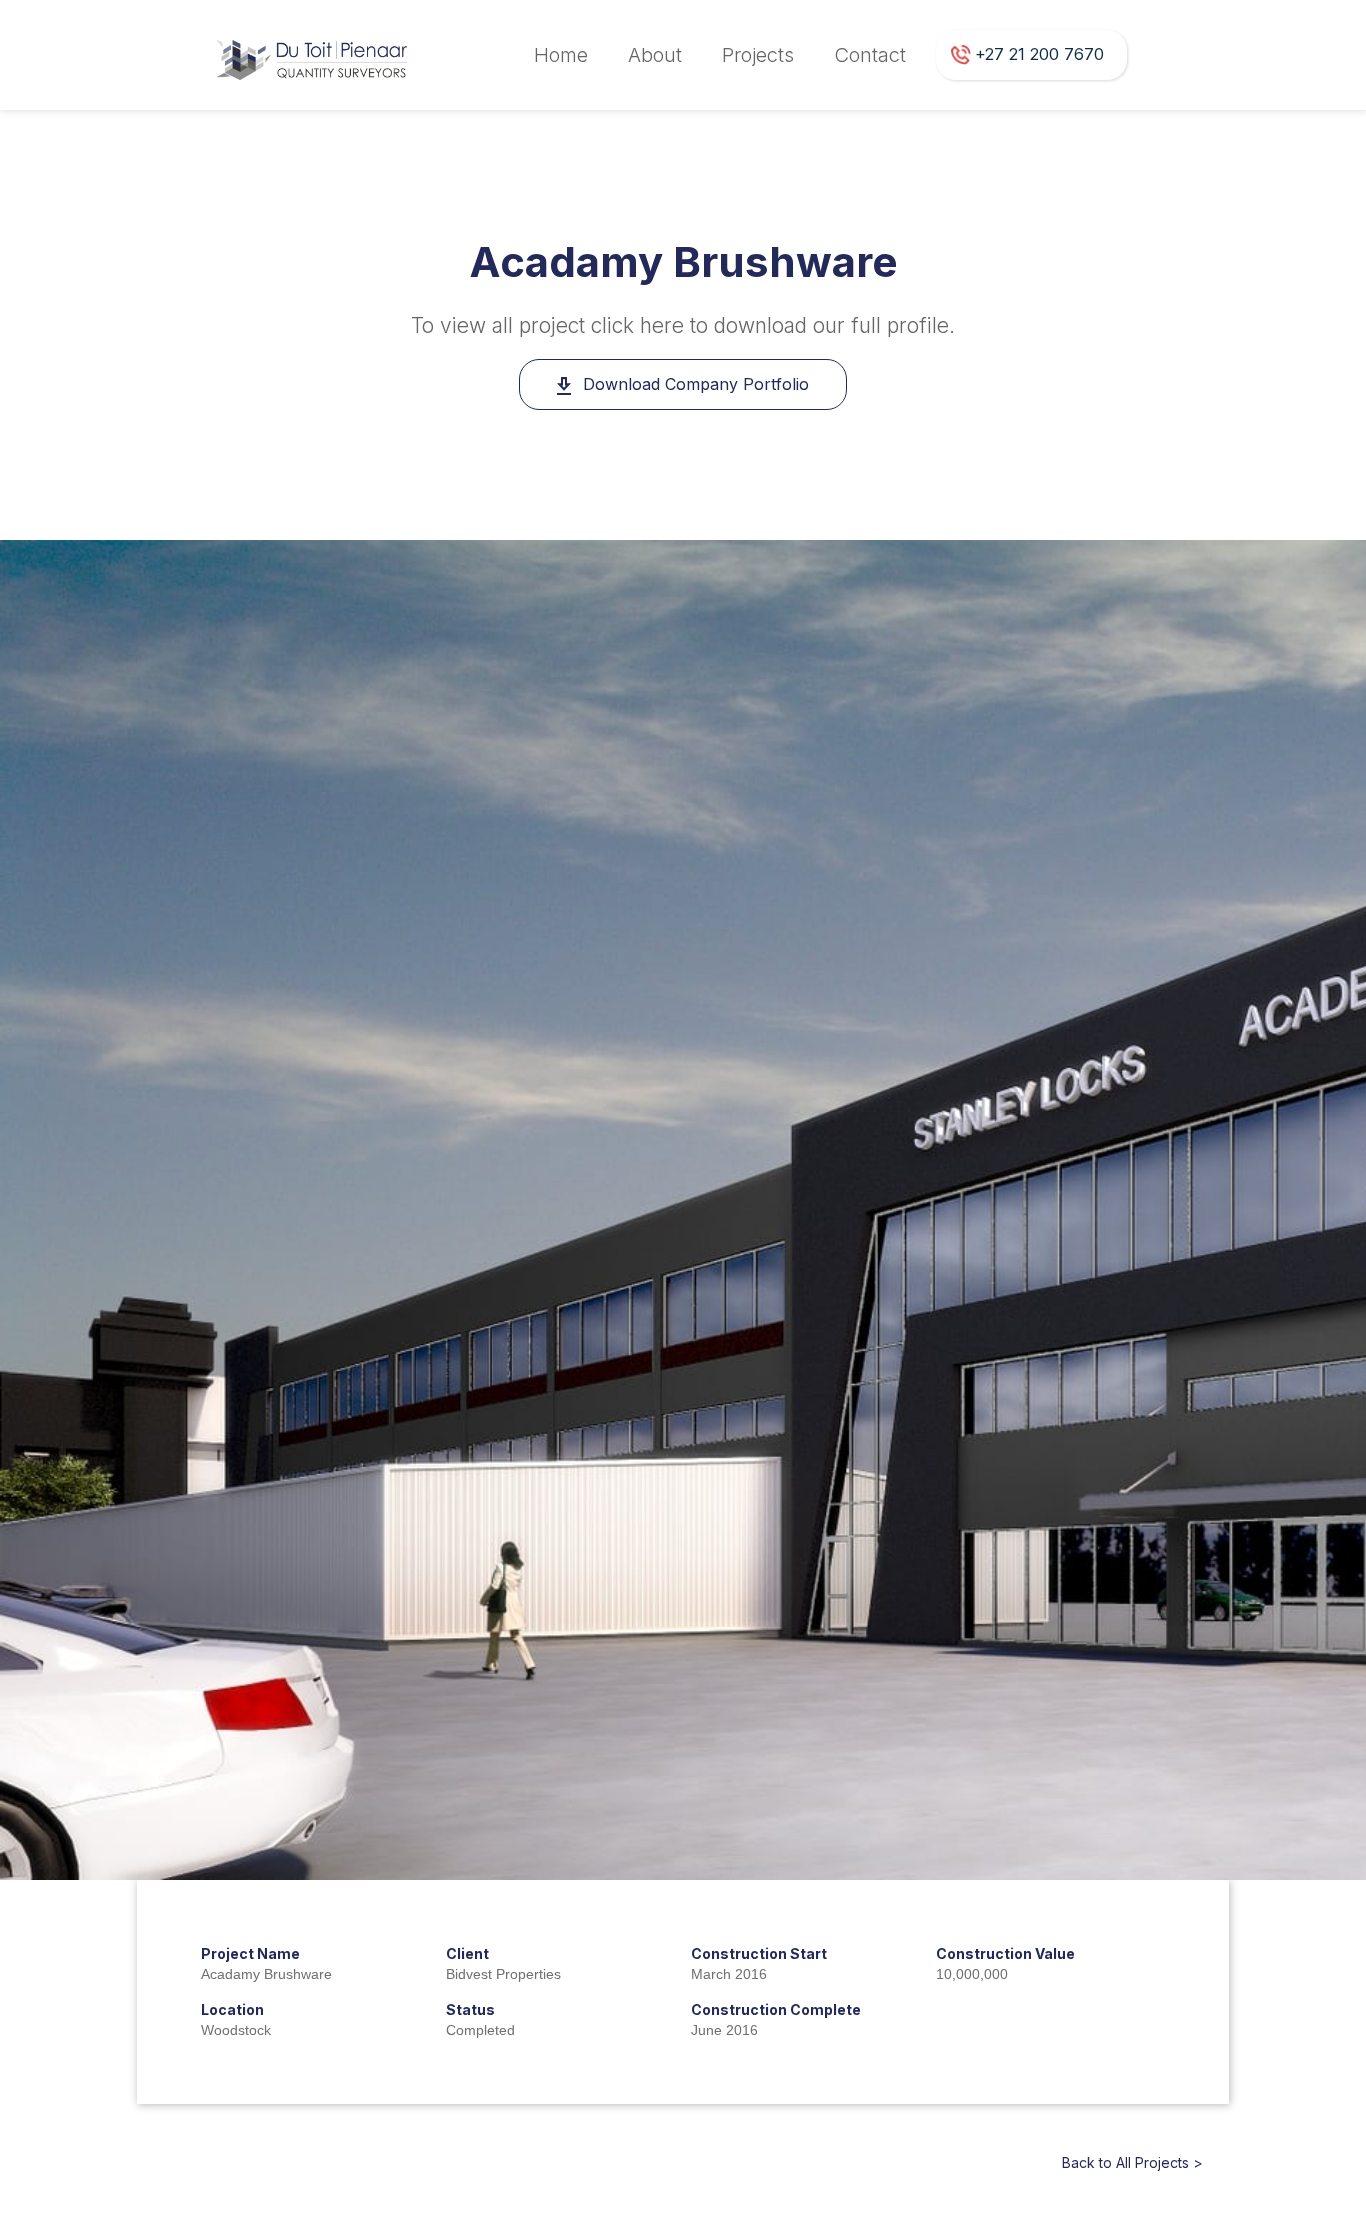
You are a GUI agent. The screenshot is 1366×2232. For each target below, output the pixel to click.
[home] (314, 55)
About (655, 55)
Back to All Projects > (1132, 2162)
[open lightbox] (683, 1209)
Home (561, 55)
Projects (758, 55)
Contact (870, 55)
